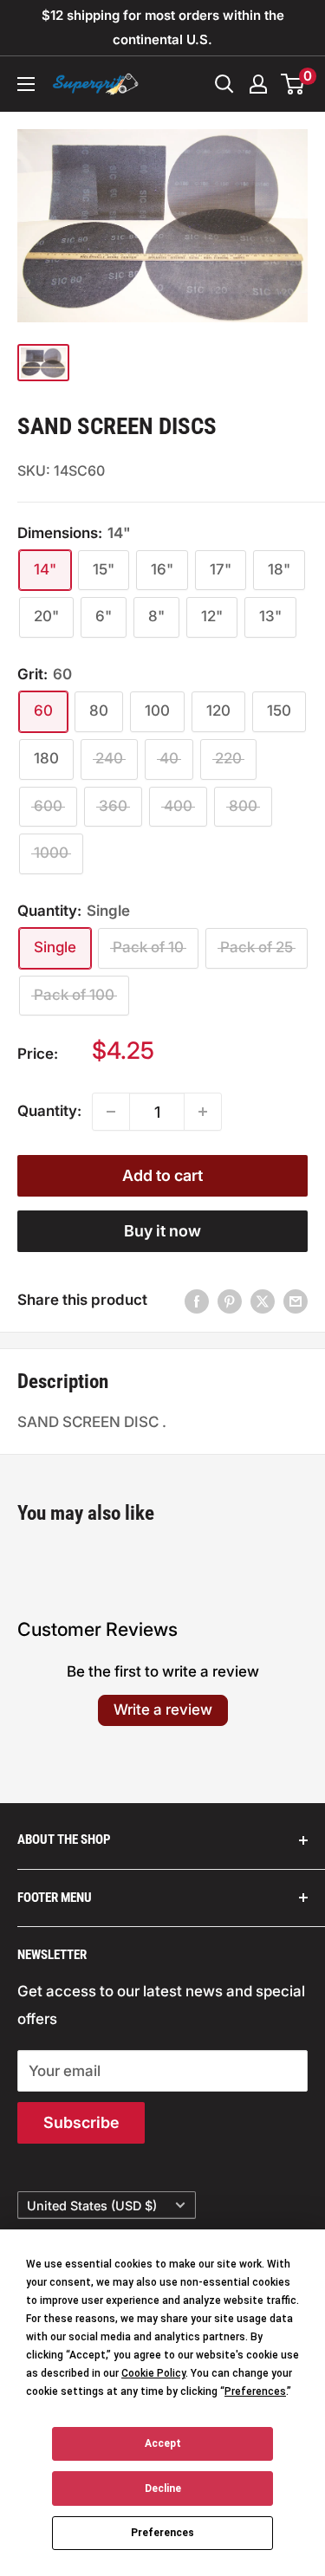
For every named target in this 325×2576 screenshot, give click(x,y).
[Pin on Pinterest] (230, 1301)
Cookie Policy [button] (153, 2373)
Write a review (163, 1710)
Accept (163, 2443)
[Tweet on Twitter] (263, 1301)
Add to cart (162, 1175)
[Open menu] (26, 84)
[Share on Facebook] (197, 1301)
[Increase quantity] (203, 1112)
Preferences (162, 2533)
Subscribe (81, 2122)
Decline (163, 2488)
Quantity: (49, 1111)
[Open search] (224, 84)
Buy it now (162, 1231)
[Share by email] (296, 1301)
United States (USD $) (92, 2206)
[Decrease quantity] (111, 1112)
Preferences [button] (255, 2391)
